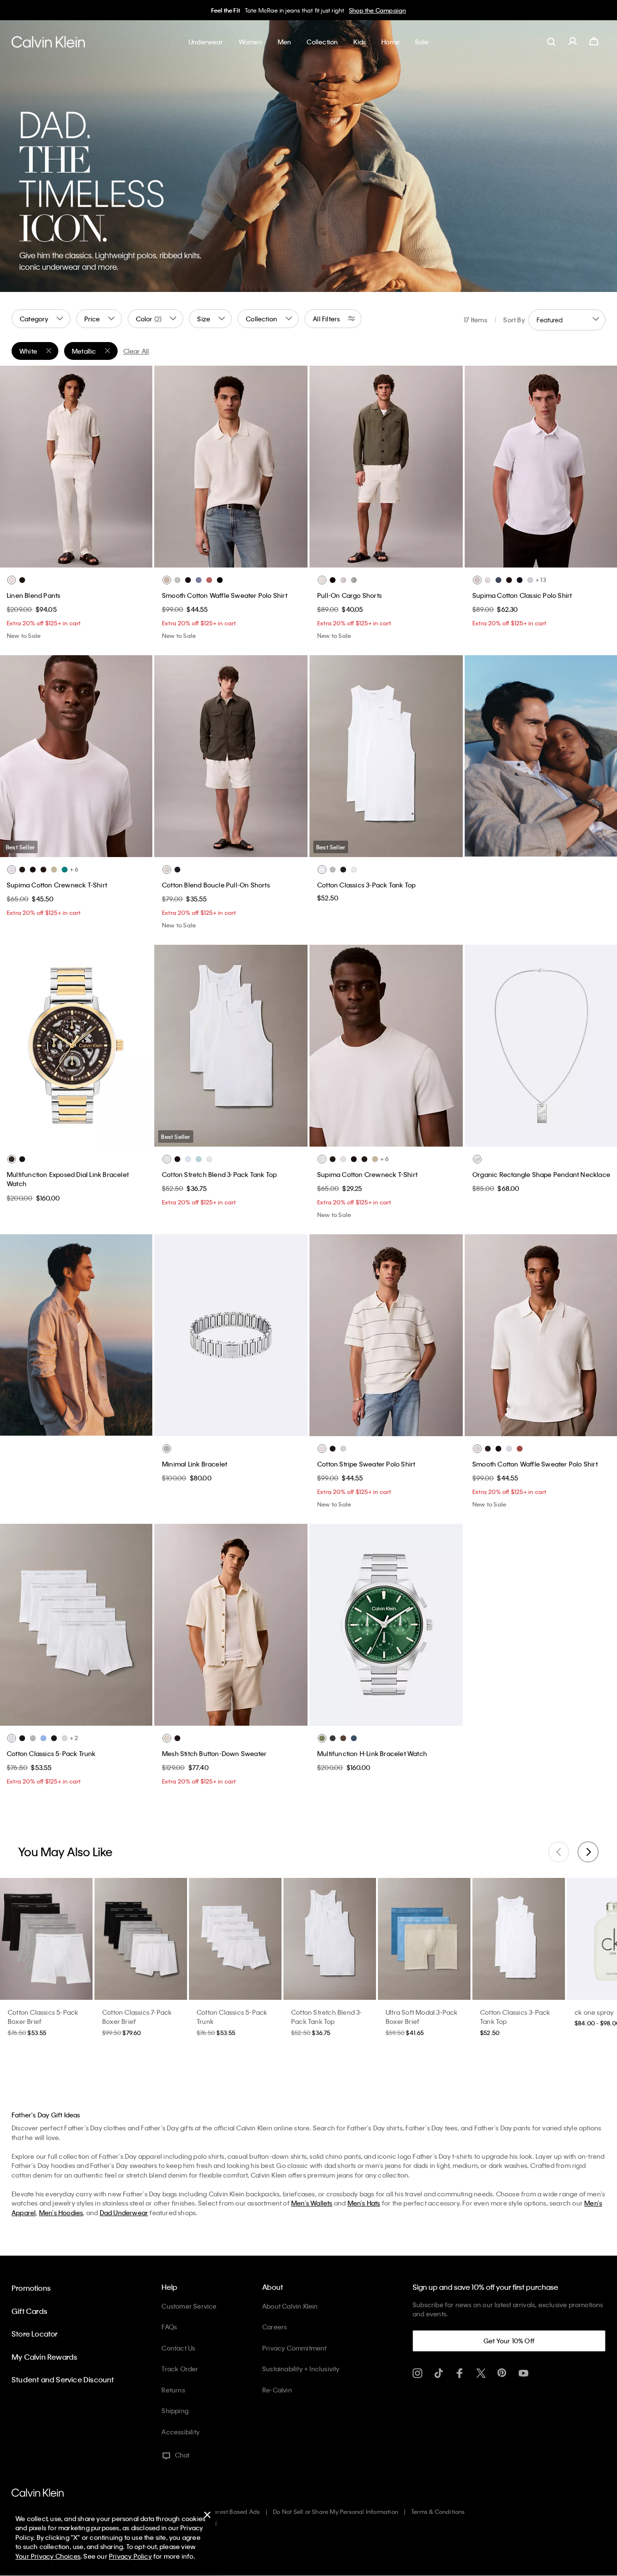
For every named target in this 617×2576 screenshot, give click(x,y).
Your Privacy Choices (48, 2556)
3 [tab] (68, 557)
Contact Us (178, 2348)
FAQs (169, 2327)
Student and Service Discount (63, 2379)
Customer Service (189, 2306)
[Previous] (14, 466)
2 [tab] (54, 557)
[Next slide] (588, 1852)
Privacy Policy (130, 2556)
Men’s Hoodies (61, 2213)
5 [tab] (97, 557)
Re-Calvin (277, 2390)
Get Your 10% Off (509, 2341)
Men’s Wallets (312, 2203)
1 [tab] (40, 557)
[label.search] (551, 41)
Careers (275, 2327)
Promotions (31, 2288)
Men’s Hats (364, 2203)
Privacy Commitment (295, 2348)
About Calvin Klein (290, 2306)
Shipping (175, 2411)
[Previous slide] (559, 1852)
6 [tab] (112, 557)
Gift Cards (29, 2311)
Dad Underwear (124, 2213)
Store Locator (35, 2334)
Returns (173, 2390)
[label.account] (573, 41)
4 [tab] (83, 557)
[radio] (12, 580)
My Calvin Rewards (44, 2357)
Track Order (180, 2369)
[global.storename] (48, 41)
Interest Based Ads (234, 2511)
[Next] (137, 466)
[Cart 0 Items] (594, 41)
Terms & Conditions (438, 2511)
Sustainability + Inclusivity (301, 2369)
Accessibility (181, 2432)
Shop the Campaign (377, 10)
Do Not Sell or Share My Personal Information (335, 2511)
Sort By (514, 320)
